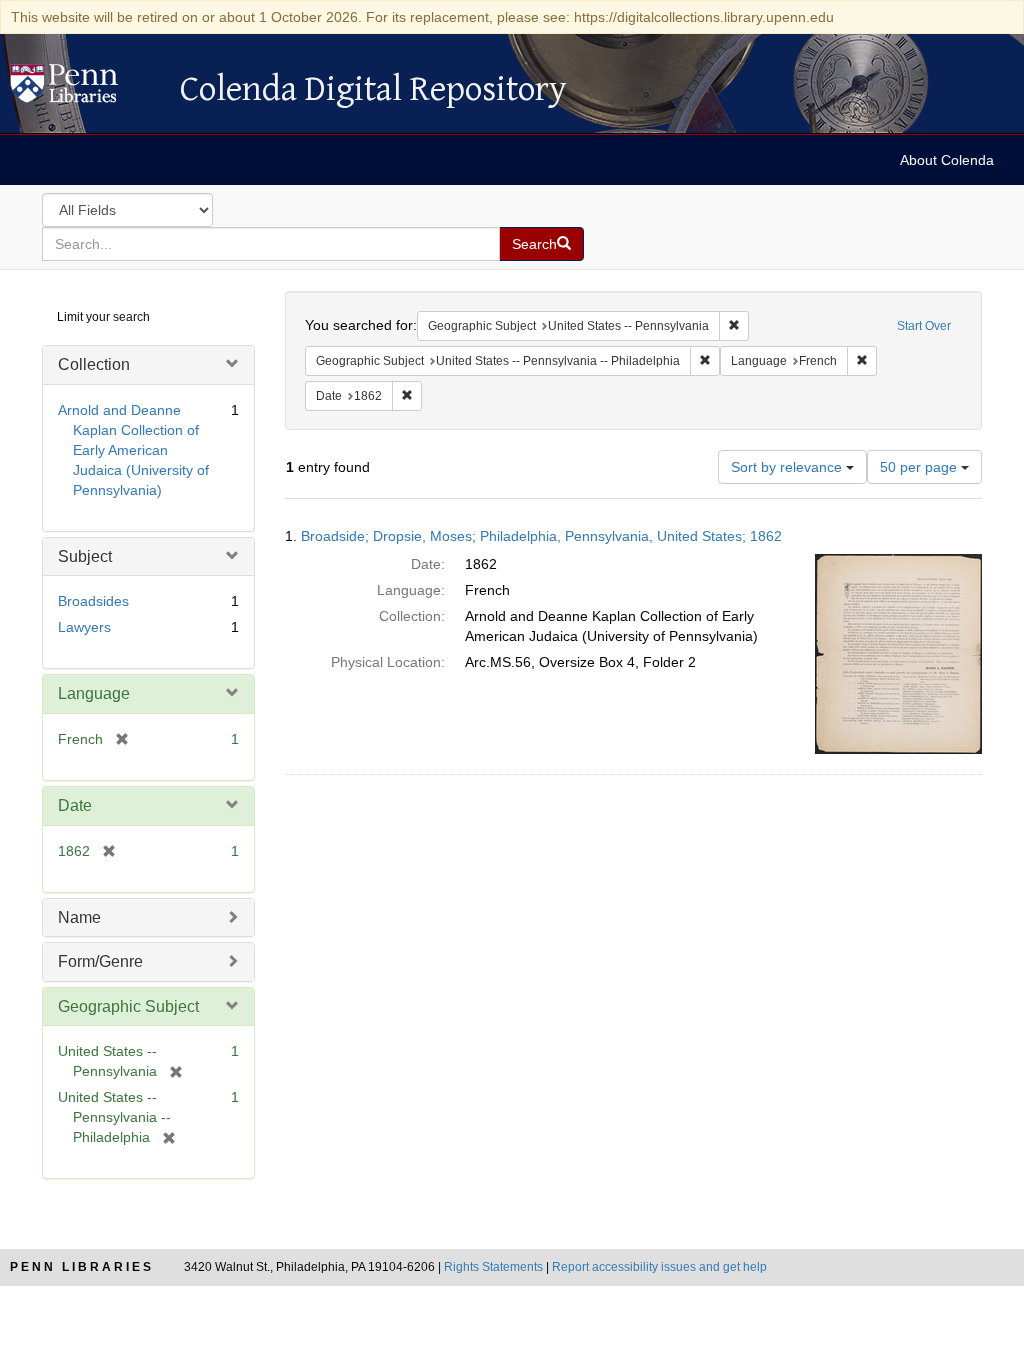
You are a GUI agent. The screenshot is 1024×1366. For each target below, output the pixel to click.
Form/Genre (100, 961)
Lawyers (84, 627)
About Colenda (947, 160)
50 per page (920, 467)
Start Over (924, 326)
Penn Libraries (82, 1267)
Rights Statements (493, 1267)
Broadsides (93, 601)
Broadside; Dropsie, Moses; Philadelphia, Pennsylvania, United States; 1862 (541, 536)
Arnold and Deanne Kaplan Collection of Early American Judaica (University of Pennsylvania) (133, 450)
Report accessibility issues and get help (659, 1267)
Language (94, 693)
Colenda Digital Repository (85, 89)
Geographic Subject (128, 1006)
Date (75, 805)
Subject (85, 556)
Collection (94, 364)
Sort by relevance (788, 467)
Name (79, 917)
